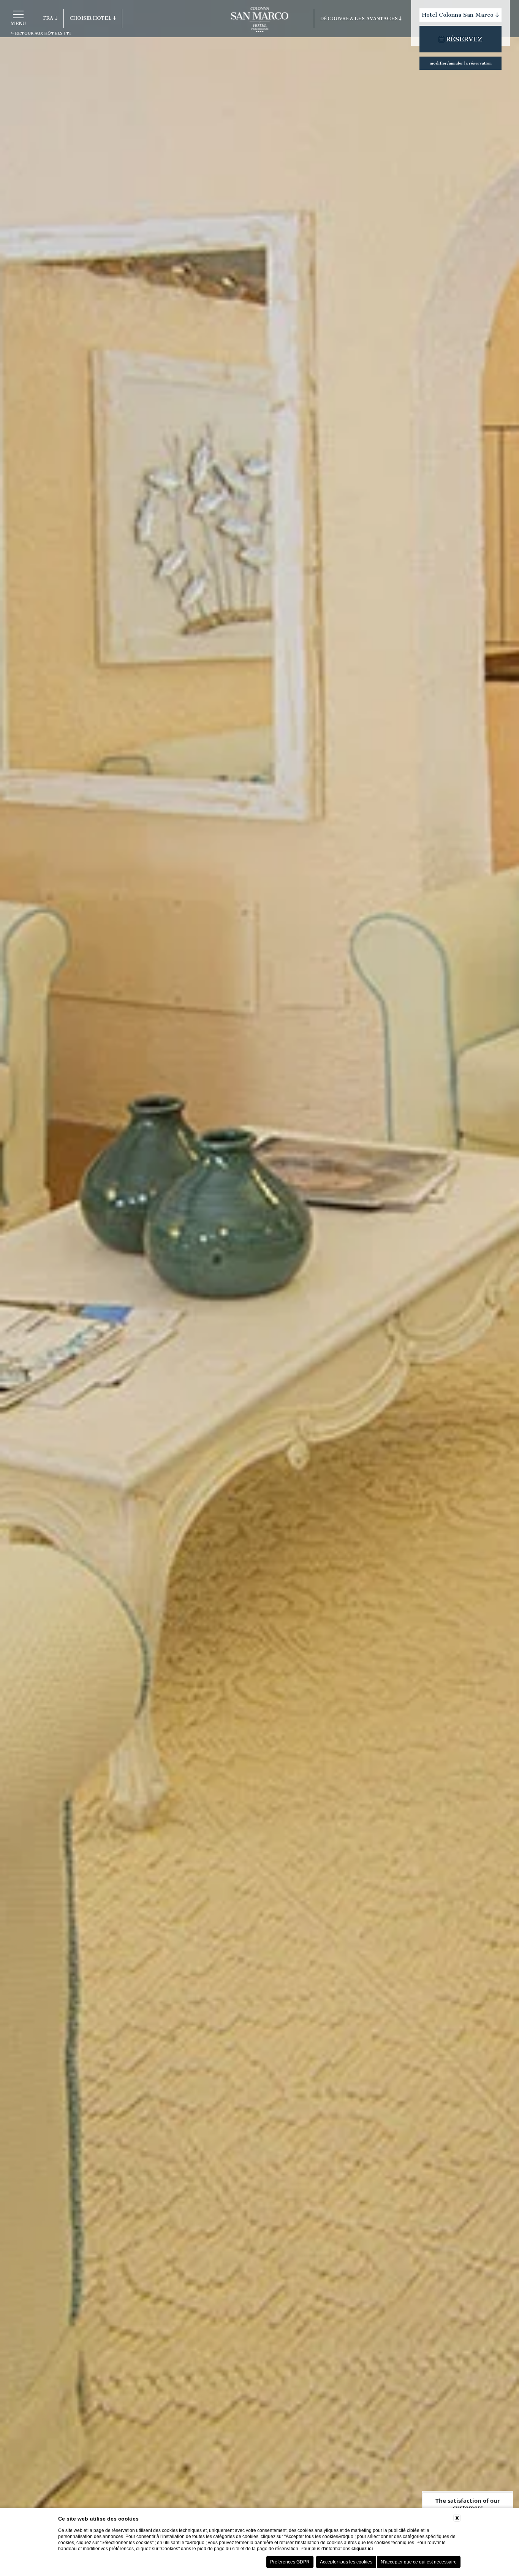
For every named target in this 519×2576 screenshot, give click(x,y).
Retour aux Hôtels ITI (43, 33)
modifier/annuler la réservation (461, 63)
